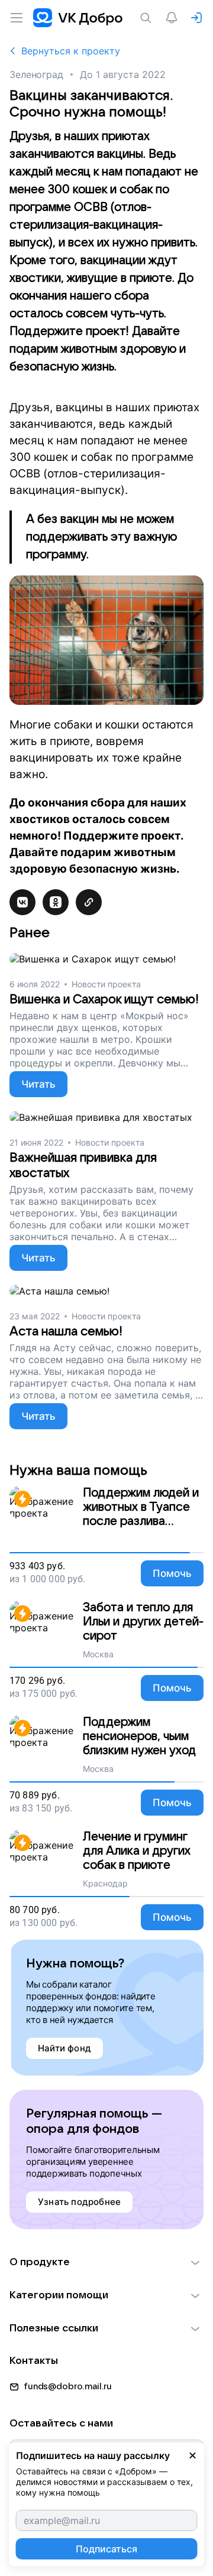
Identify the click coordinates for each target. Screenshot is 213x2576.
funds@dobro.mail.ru (68, 2386)
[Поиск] (148, 18)
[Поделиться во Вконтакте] (22, 902)
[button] (106, 2262)
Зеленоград (36, 74)
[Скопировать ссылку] (89, 902)
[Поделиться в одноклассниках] (56, 902)
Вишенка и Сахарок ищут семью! (104, 999)
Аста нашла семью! (66, 1331)
